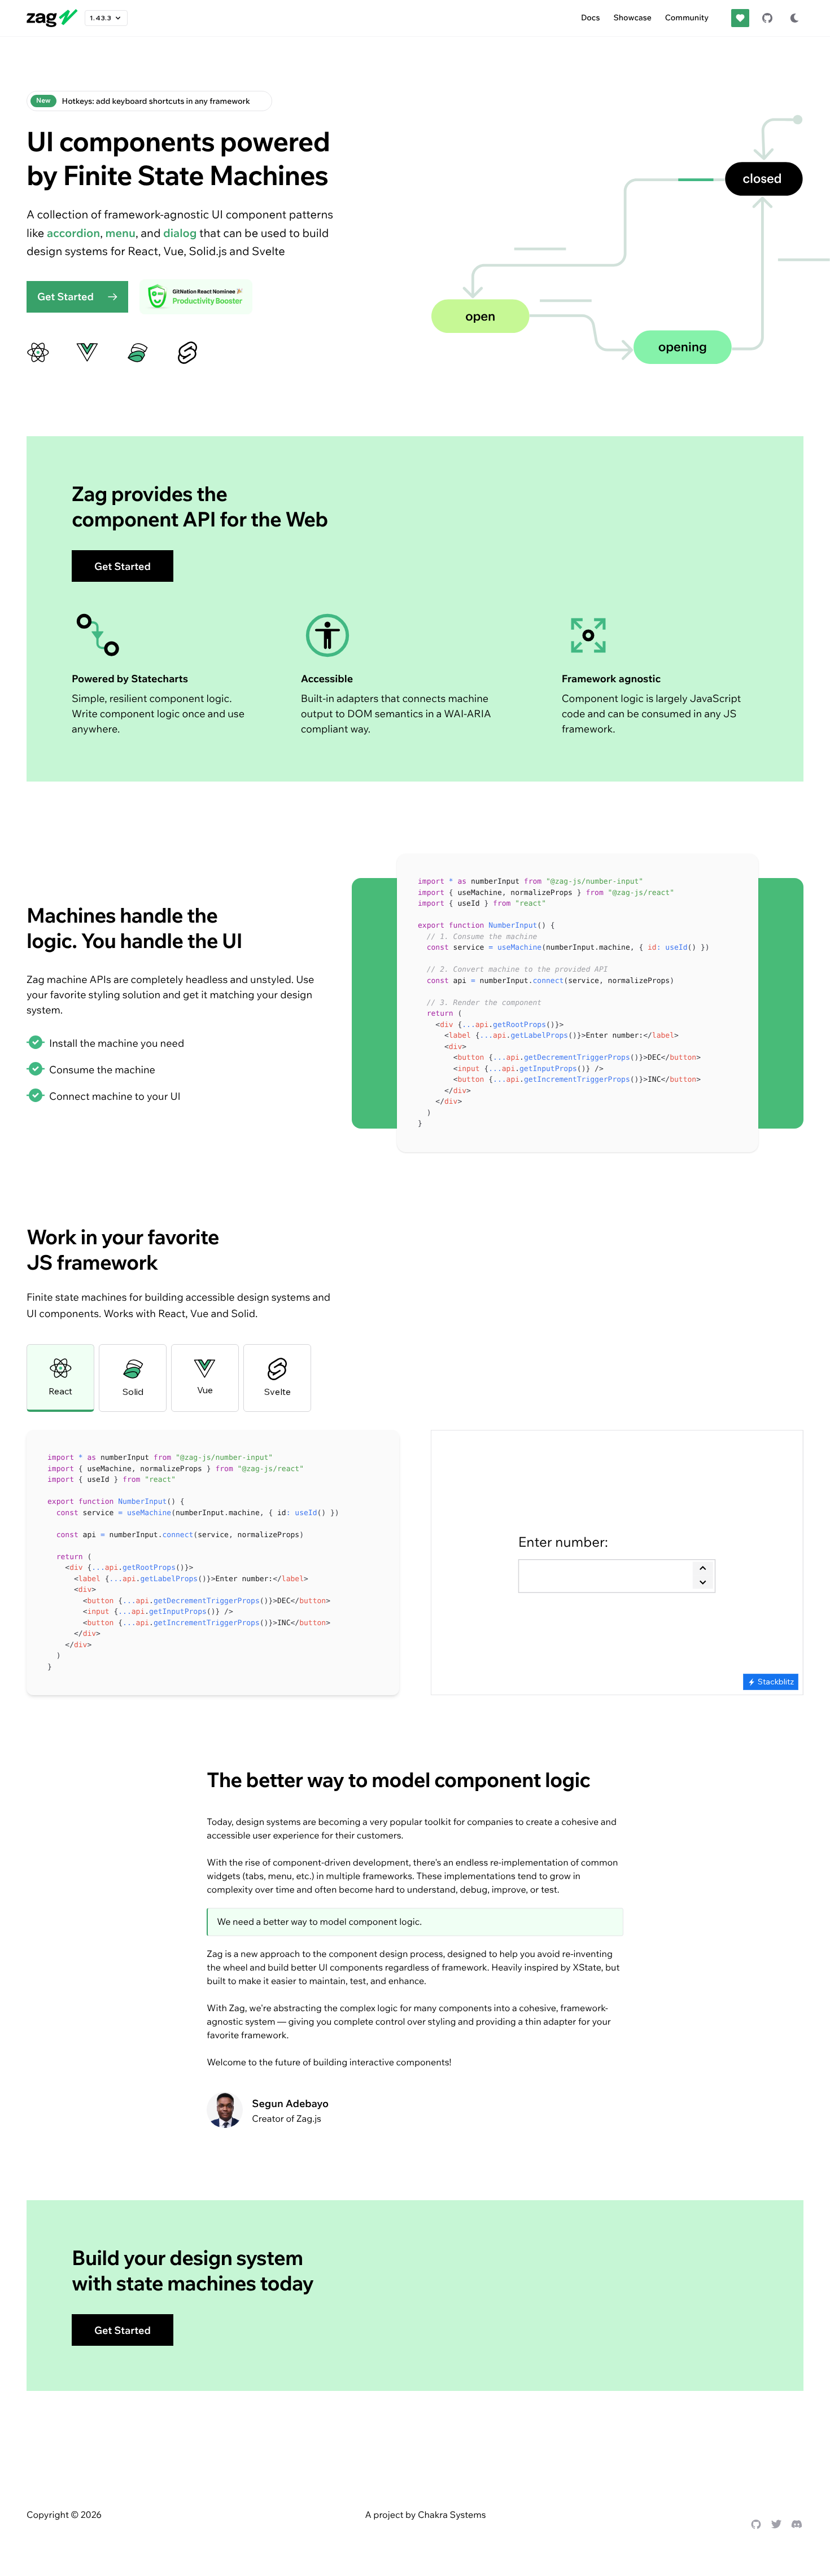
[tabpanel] (213, 1563)
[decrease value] (703, 1582)
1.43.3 (101, 18)
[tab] (60, 1378)
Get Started (123, 566)
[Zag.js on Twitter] (776, 2524)
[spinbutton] (617, 1576)
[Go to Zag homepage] (52, 18)
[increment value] (703, 1569)
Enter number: (563, 1542)
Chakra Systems (452, 2515)
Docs (590, 17)
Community (687, 17)
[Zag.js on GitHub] (756, 2524)
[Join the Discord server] (797, 2524)
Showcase (632, 17)
